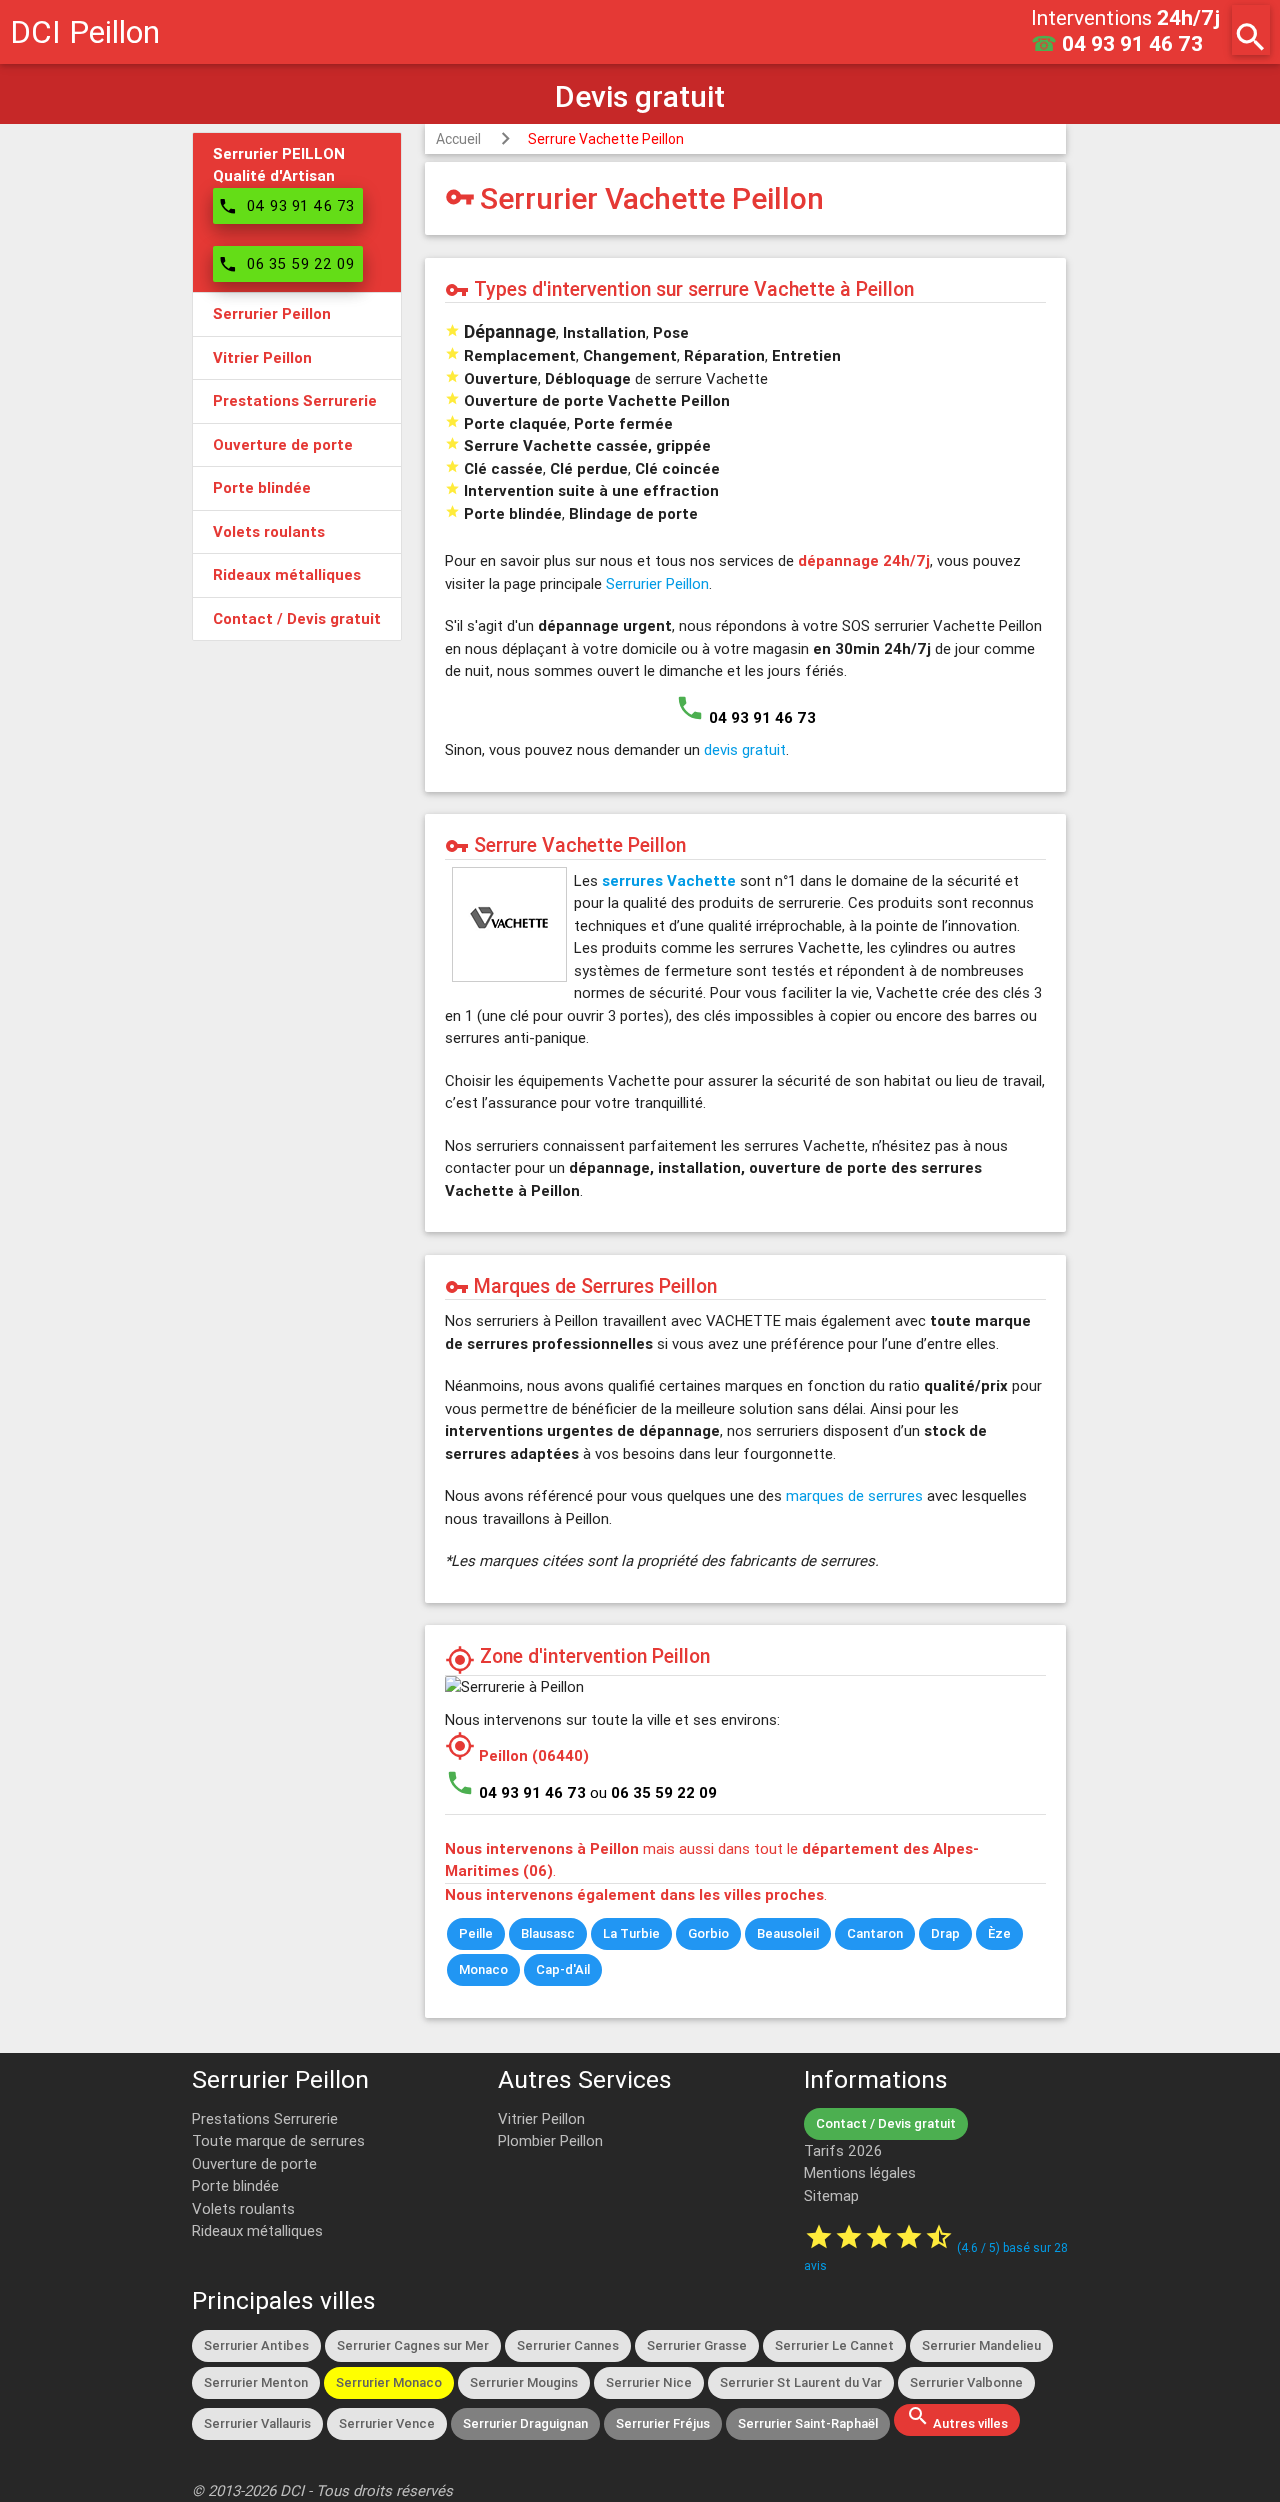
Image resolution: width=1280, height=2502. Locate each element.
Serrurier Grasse (697, 2345)
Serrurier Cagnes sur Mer (413, 2345)
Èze (999, 1933)
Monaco (483, 1969)
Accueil (458, 139)
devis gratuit (745, 749)
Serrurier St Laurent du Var (801, 2382)
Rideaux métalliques (257, 2230)
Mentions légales (860, 2172)
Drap (945, 1933)
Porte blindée (235, 2185)
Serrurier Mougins (524, 2382)
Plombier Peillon (550, 2140)
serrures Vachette (669, 880)
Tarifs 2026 (843, 2150)
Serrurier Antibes (256, 2345)
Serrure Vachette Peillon (606, 139)
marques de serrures (854, 1495)
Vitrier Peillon (541, 2118)
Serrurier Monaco (389, 2382)
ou (653, 1792)
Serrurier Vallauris (257, 2423)
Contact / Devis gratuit (886, 2123)
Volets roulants (243, 2208)
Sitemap (831, 2195)
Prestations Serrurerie (265, 2118)
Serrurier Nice (649, 2382)
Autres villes (957, 2418)
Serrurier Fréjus (663, 2423)
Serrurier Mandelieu (981, 2345)
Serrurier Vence (387, 2423)
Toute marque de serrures (278, 2140)
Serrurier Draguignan (525, 2423)
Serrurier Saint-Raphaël (808, 2423)
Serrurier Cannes (568, 2345)
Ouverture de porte (254, 2163)
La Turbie (631, 1933)
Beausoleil (788, 1933)
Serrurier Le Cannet (834, 2345)
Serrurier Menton (256, 2382)
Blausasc (548, 1933)
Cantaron (875, 1933)
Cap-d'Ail (563, 1969)
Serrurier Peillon (657, 583)
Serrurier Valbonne (966, 2382)
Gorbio (708, 1933)
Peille (476, 1933)
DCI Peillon (85, 31)
